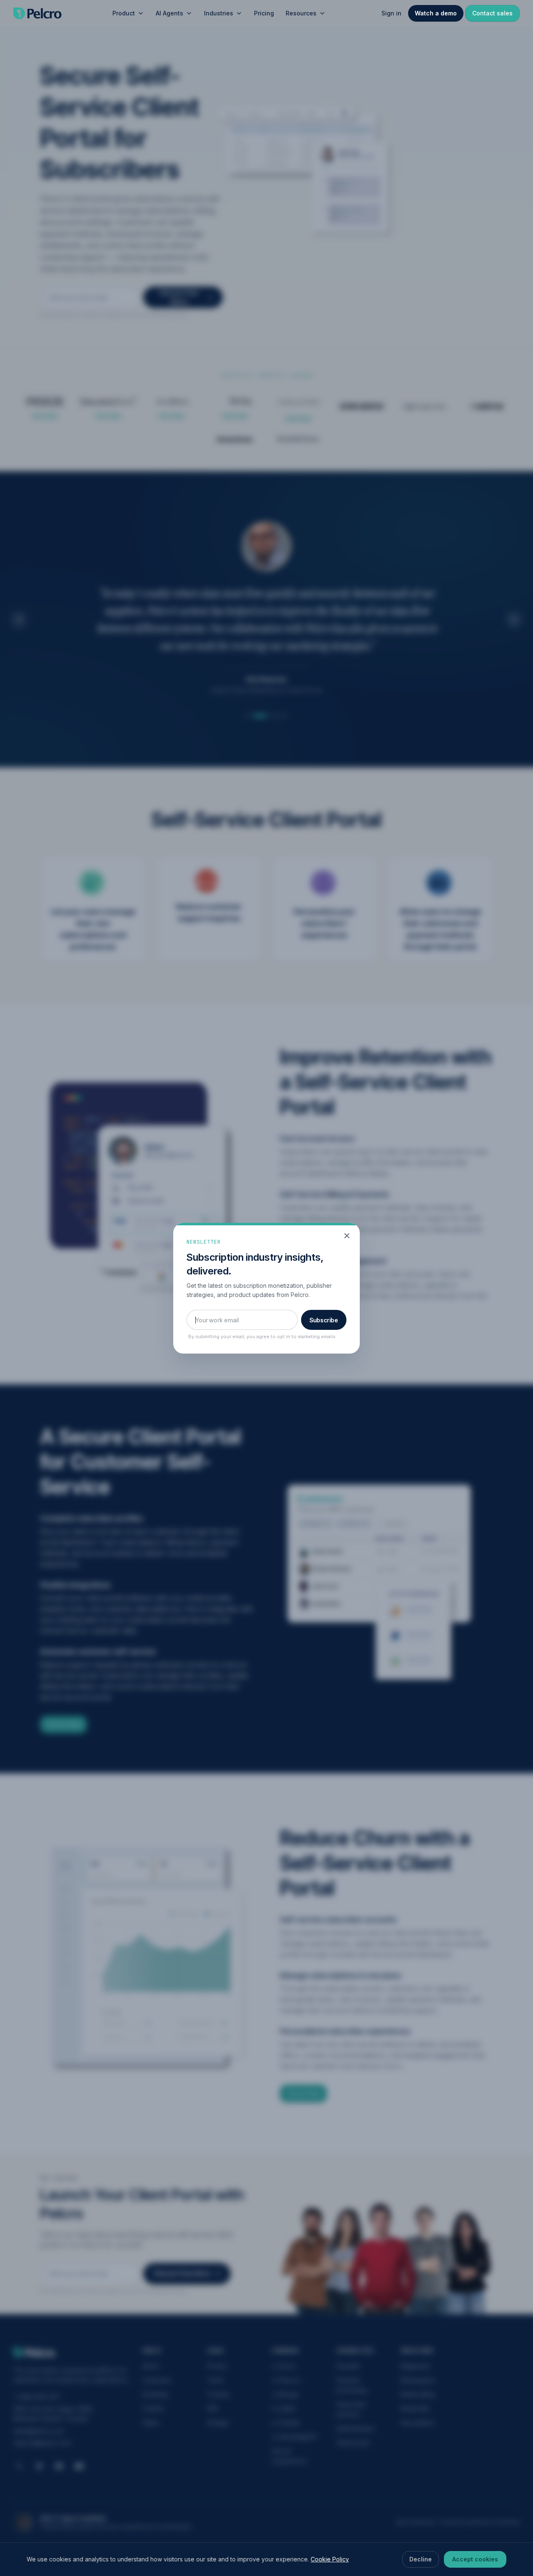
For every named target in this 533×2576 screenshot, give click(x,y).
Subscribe (324, 1320)
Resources (301, 13)
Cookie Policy (330, 2559)
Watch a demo (436, 13)
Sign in (391, 13)
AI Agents (169, 13)
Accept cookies (475, 2559)
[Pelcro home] (37, 13)
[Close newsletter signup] (347, 1236)
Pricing (264, 13)
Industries (219, 13)
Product (124, 13)
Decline (421, 2559)
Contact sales (492, 13)
